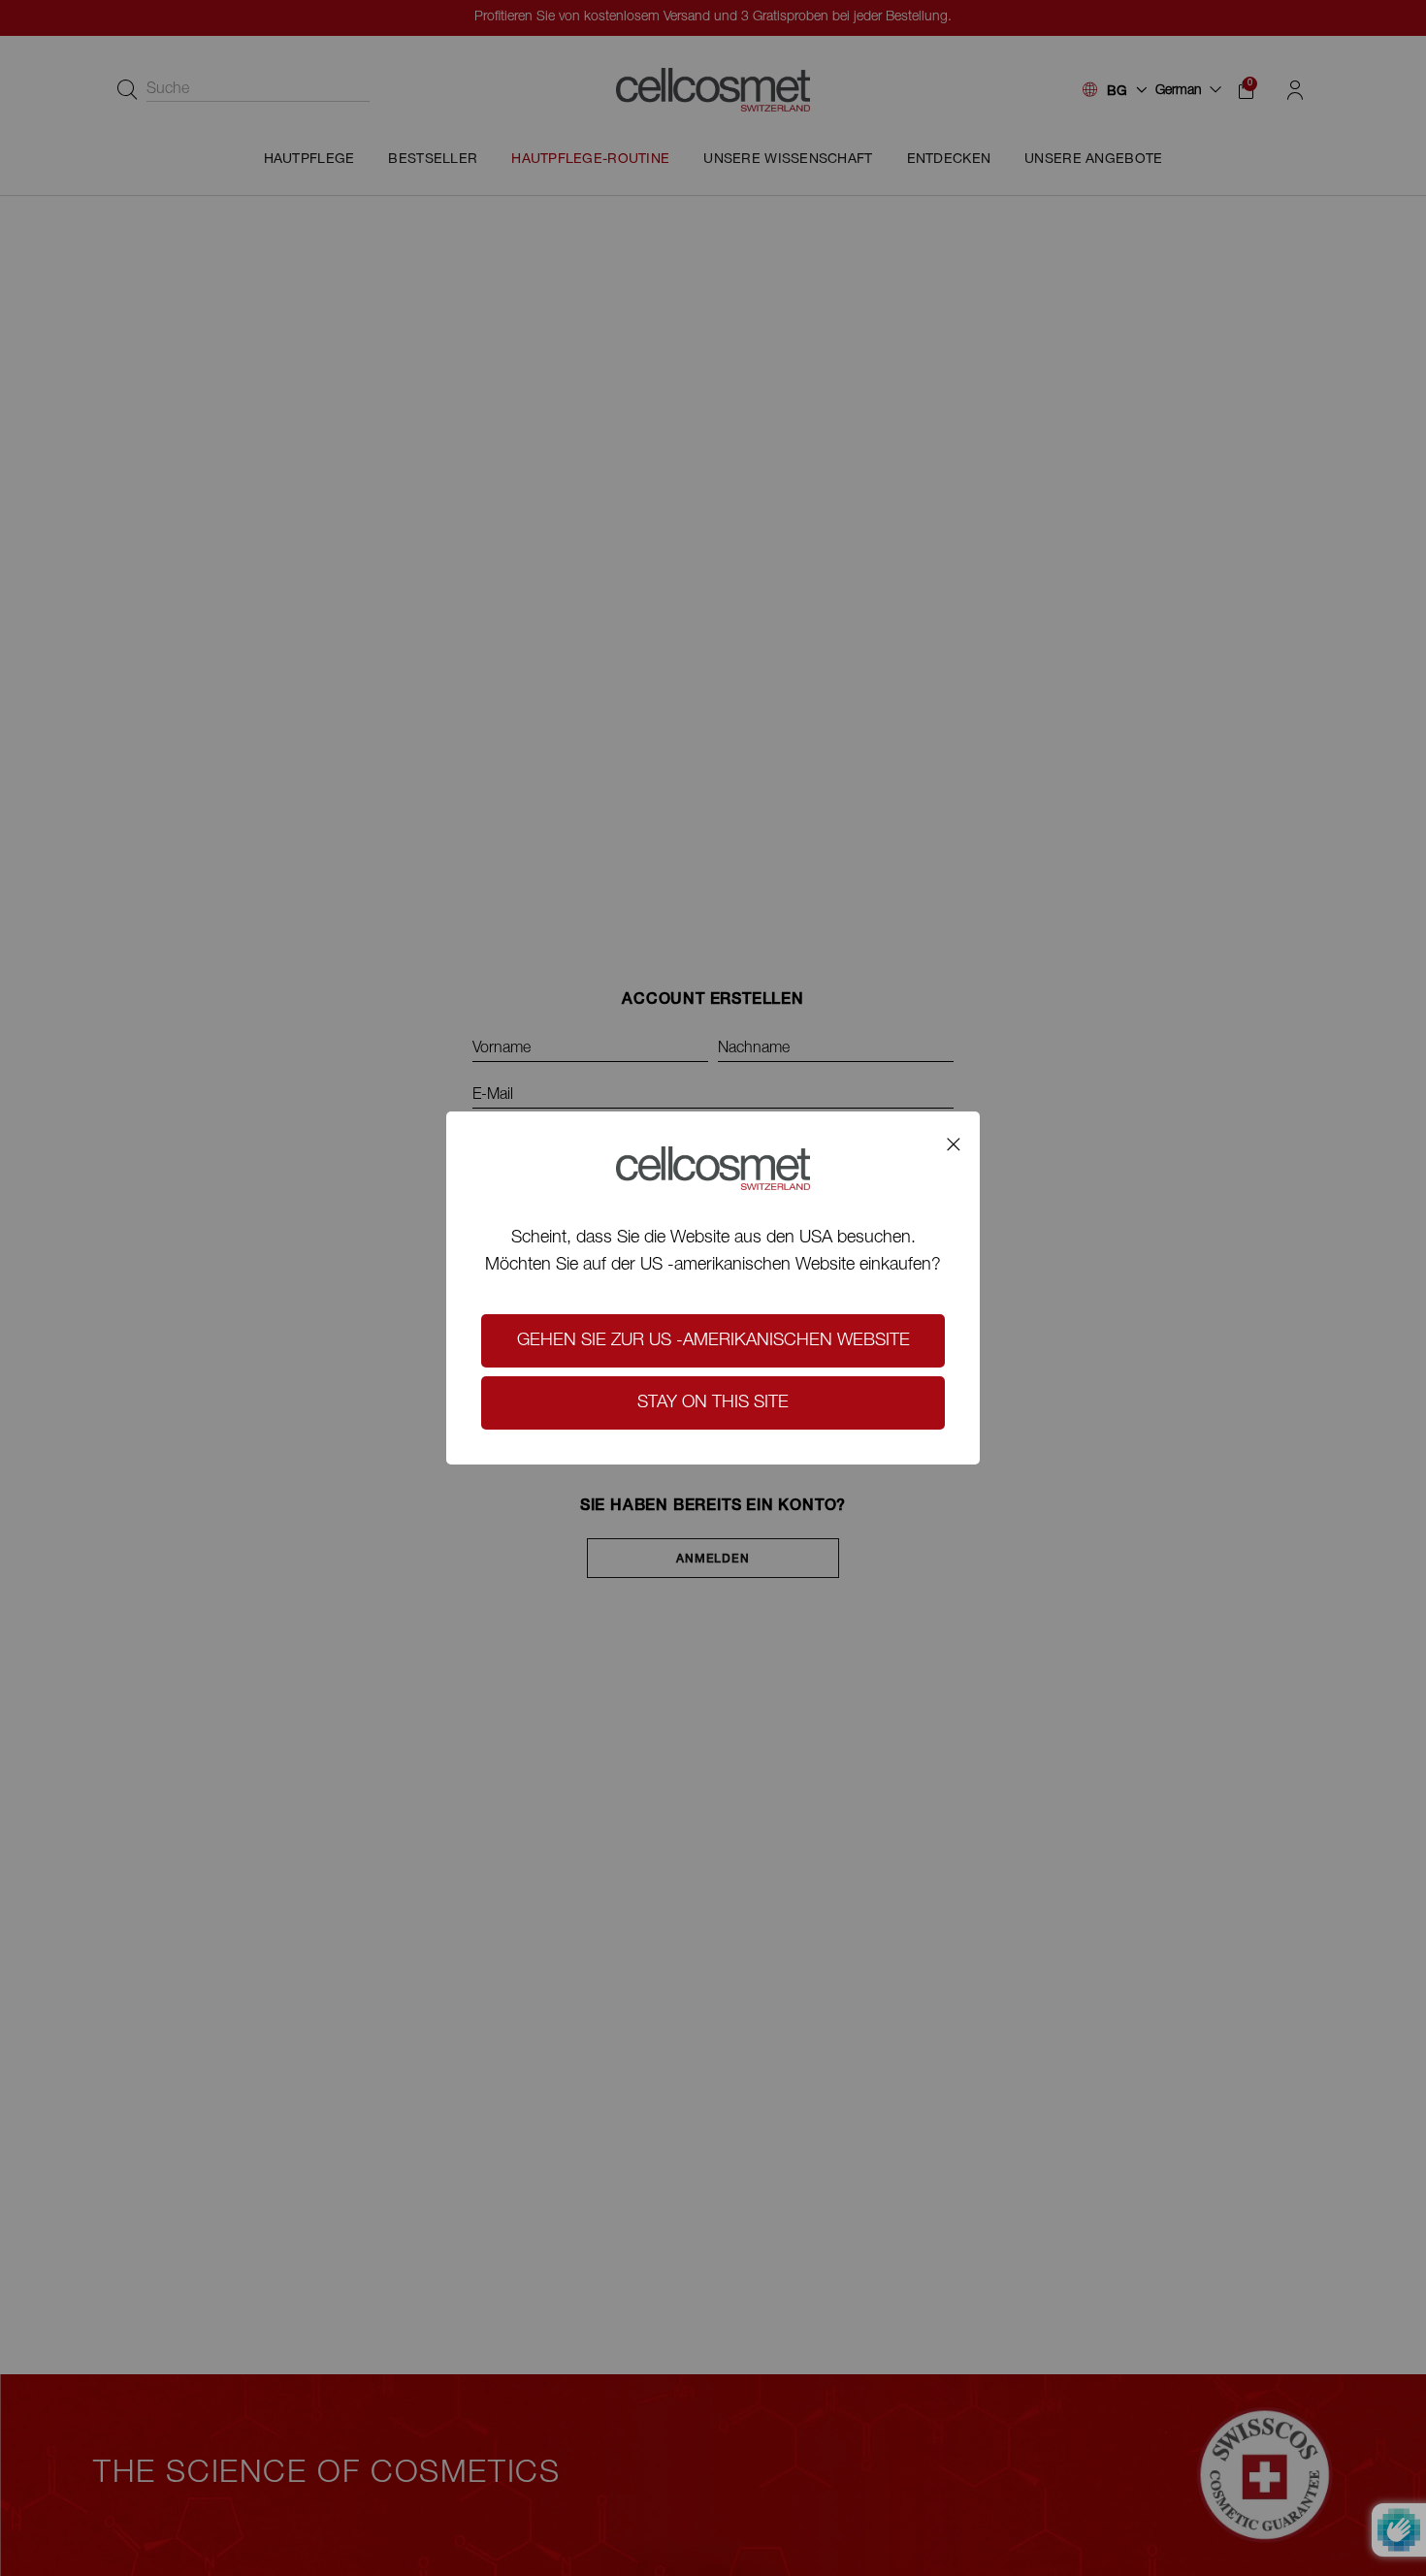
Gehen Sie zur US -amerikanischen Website (713, 1341)
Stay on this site (713, 1403)
